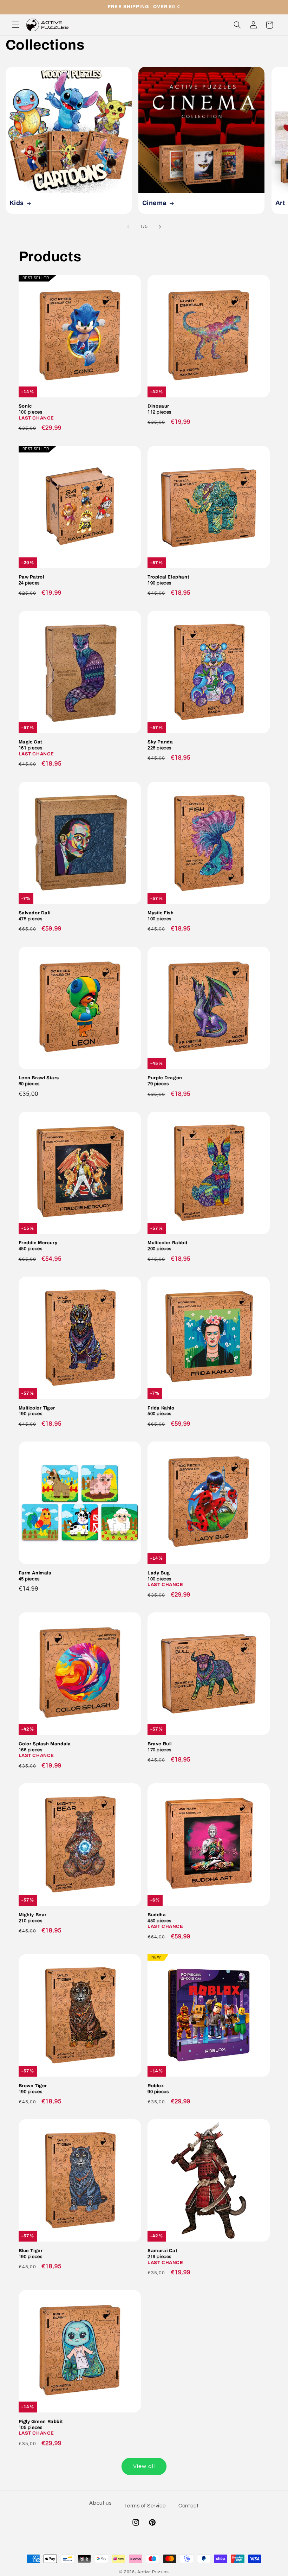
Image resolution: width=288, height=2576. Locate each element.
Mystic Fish (161, 916)
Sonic (37, 412)
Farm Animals (35, 1576)
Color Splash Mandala (45, 1750)
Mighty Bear (33, 1918)
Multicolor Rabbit (167, 1246)
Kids (16, 203)
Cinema (155, 203)
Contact (188, 2506)
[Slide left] (128, 227)
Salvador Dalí (35, 916)
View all (144, 2466)
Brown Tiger (33, 2089)
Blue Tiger (31, 2254)
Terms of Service (145, 2506)
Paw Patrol (31, 580)
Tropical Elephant (168, 580)
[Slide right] (160, 227)
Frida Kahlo (161, 1411)
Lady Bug (165, 1579)
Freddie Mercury (38, 1246)
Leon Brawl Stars (39, 1081)
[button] (15, 25)
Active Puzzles (153, 2572)
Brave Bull (160, 1747)
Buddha (165, 1921)
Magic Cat (37, 748)
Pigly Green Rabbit (41, 2428)
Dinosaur (159, 409)
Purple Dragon (165, 1081)
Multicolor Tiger (37, 1411)
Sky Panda (160, 745)
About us (100, 2503)
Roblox (158, 2089)
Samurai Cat (165, 2257)
